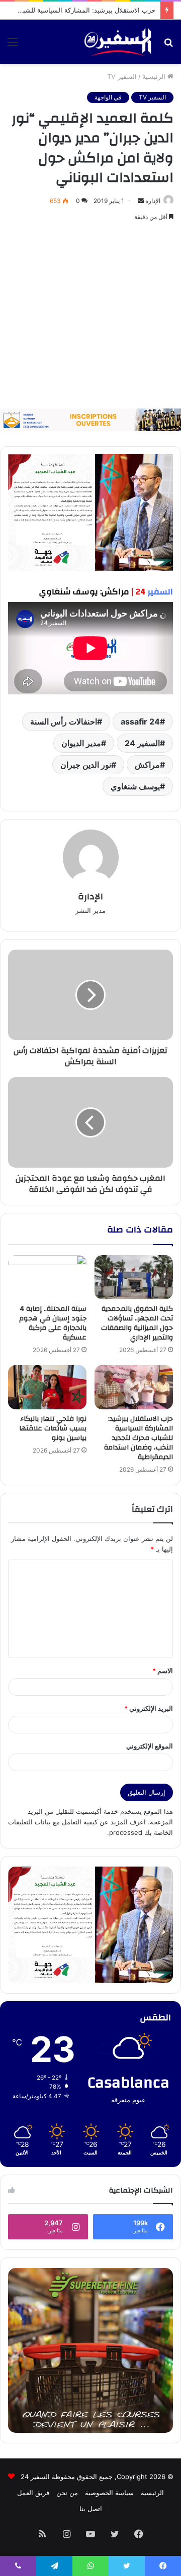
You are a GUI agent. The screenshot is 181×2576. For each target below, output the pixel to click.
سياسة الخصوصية (109, 2493)
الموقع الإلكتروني (150, 1746)
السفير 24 (142, 743)
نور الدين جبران (86, 765)
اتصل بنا (91, 2509)
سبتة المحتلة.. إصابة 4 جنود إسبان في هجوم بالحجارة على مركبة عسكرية (53, 1323)
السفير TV (122, 76)
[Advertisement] (90, 316)
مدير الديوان (81, 743)
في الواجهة (108, 97)
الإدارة (153, 201)
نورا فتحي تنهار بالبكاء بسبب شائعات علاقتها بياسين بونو (53, 1428)
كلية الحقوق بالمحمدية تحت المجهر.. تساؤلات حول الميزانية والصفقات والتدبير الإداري (137, 1323)
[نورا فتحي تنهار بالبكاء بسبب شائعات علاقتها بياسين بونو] (47, 1387)
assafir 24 (140, 722)
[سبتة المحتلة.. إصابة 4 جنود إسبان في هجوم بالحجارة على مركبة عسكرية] (47, 1277)
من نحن (67, 2493)
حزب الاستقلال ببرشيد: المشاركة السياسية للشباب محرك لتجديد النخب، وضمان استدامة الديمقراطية (139, 1438)
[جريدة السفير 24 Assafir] (118, 42)
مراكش (147, 765)
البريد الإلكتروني (149, 1708)
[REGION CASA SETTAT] (90, 512)
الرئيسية (155, 76)
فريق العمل (33, 2493)
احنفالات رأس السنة (64, 722)
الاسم (163, 1671)
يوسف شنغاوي (135, 786)
